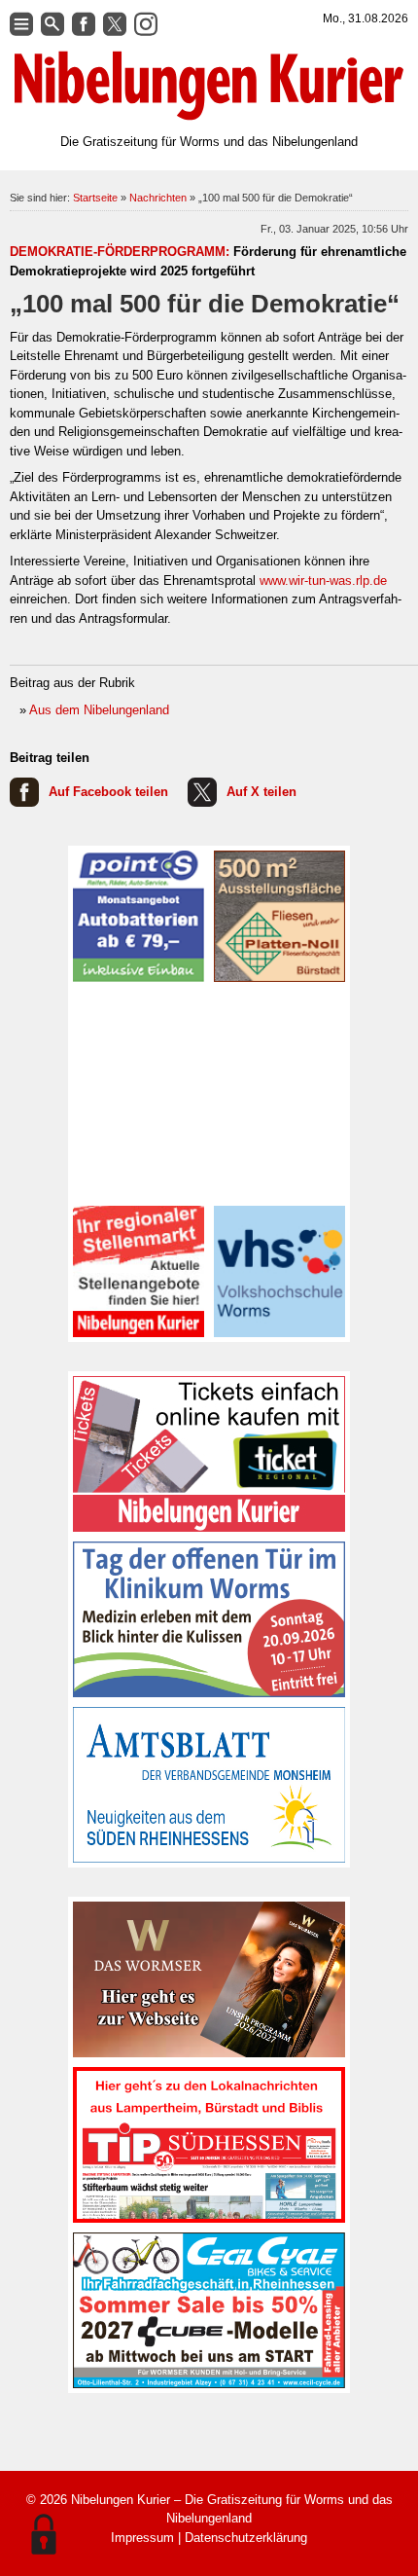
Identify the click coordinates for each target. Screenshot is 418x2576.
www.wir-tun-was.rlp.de (323, 581)
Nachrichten (158, 198)
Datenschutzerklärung (246, 2538)
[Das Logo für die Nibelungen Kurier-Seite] (209, 86)
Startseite (95, 198)
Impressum (142, 2538)
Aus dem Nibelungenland (99, 710)
